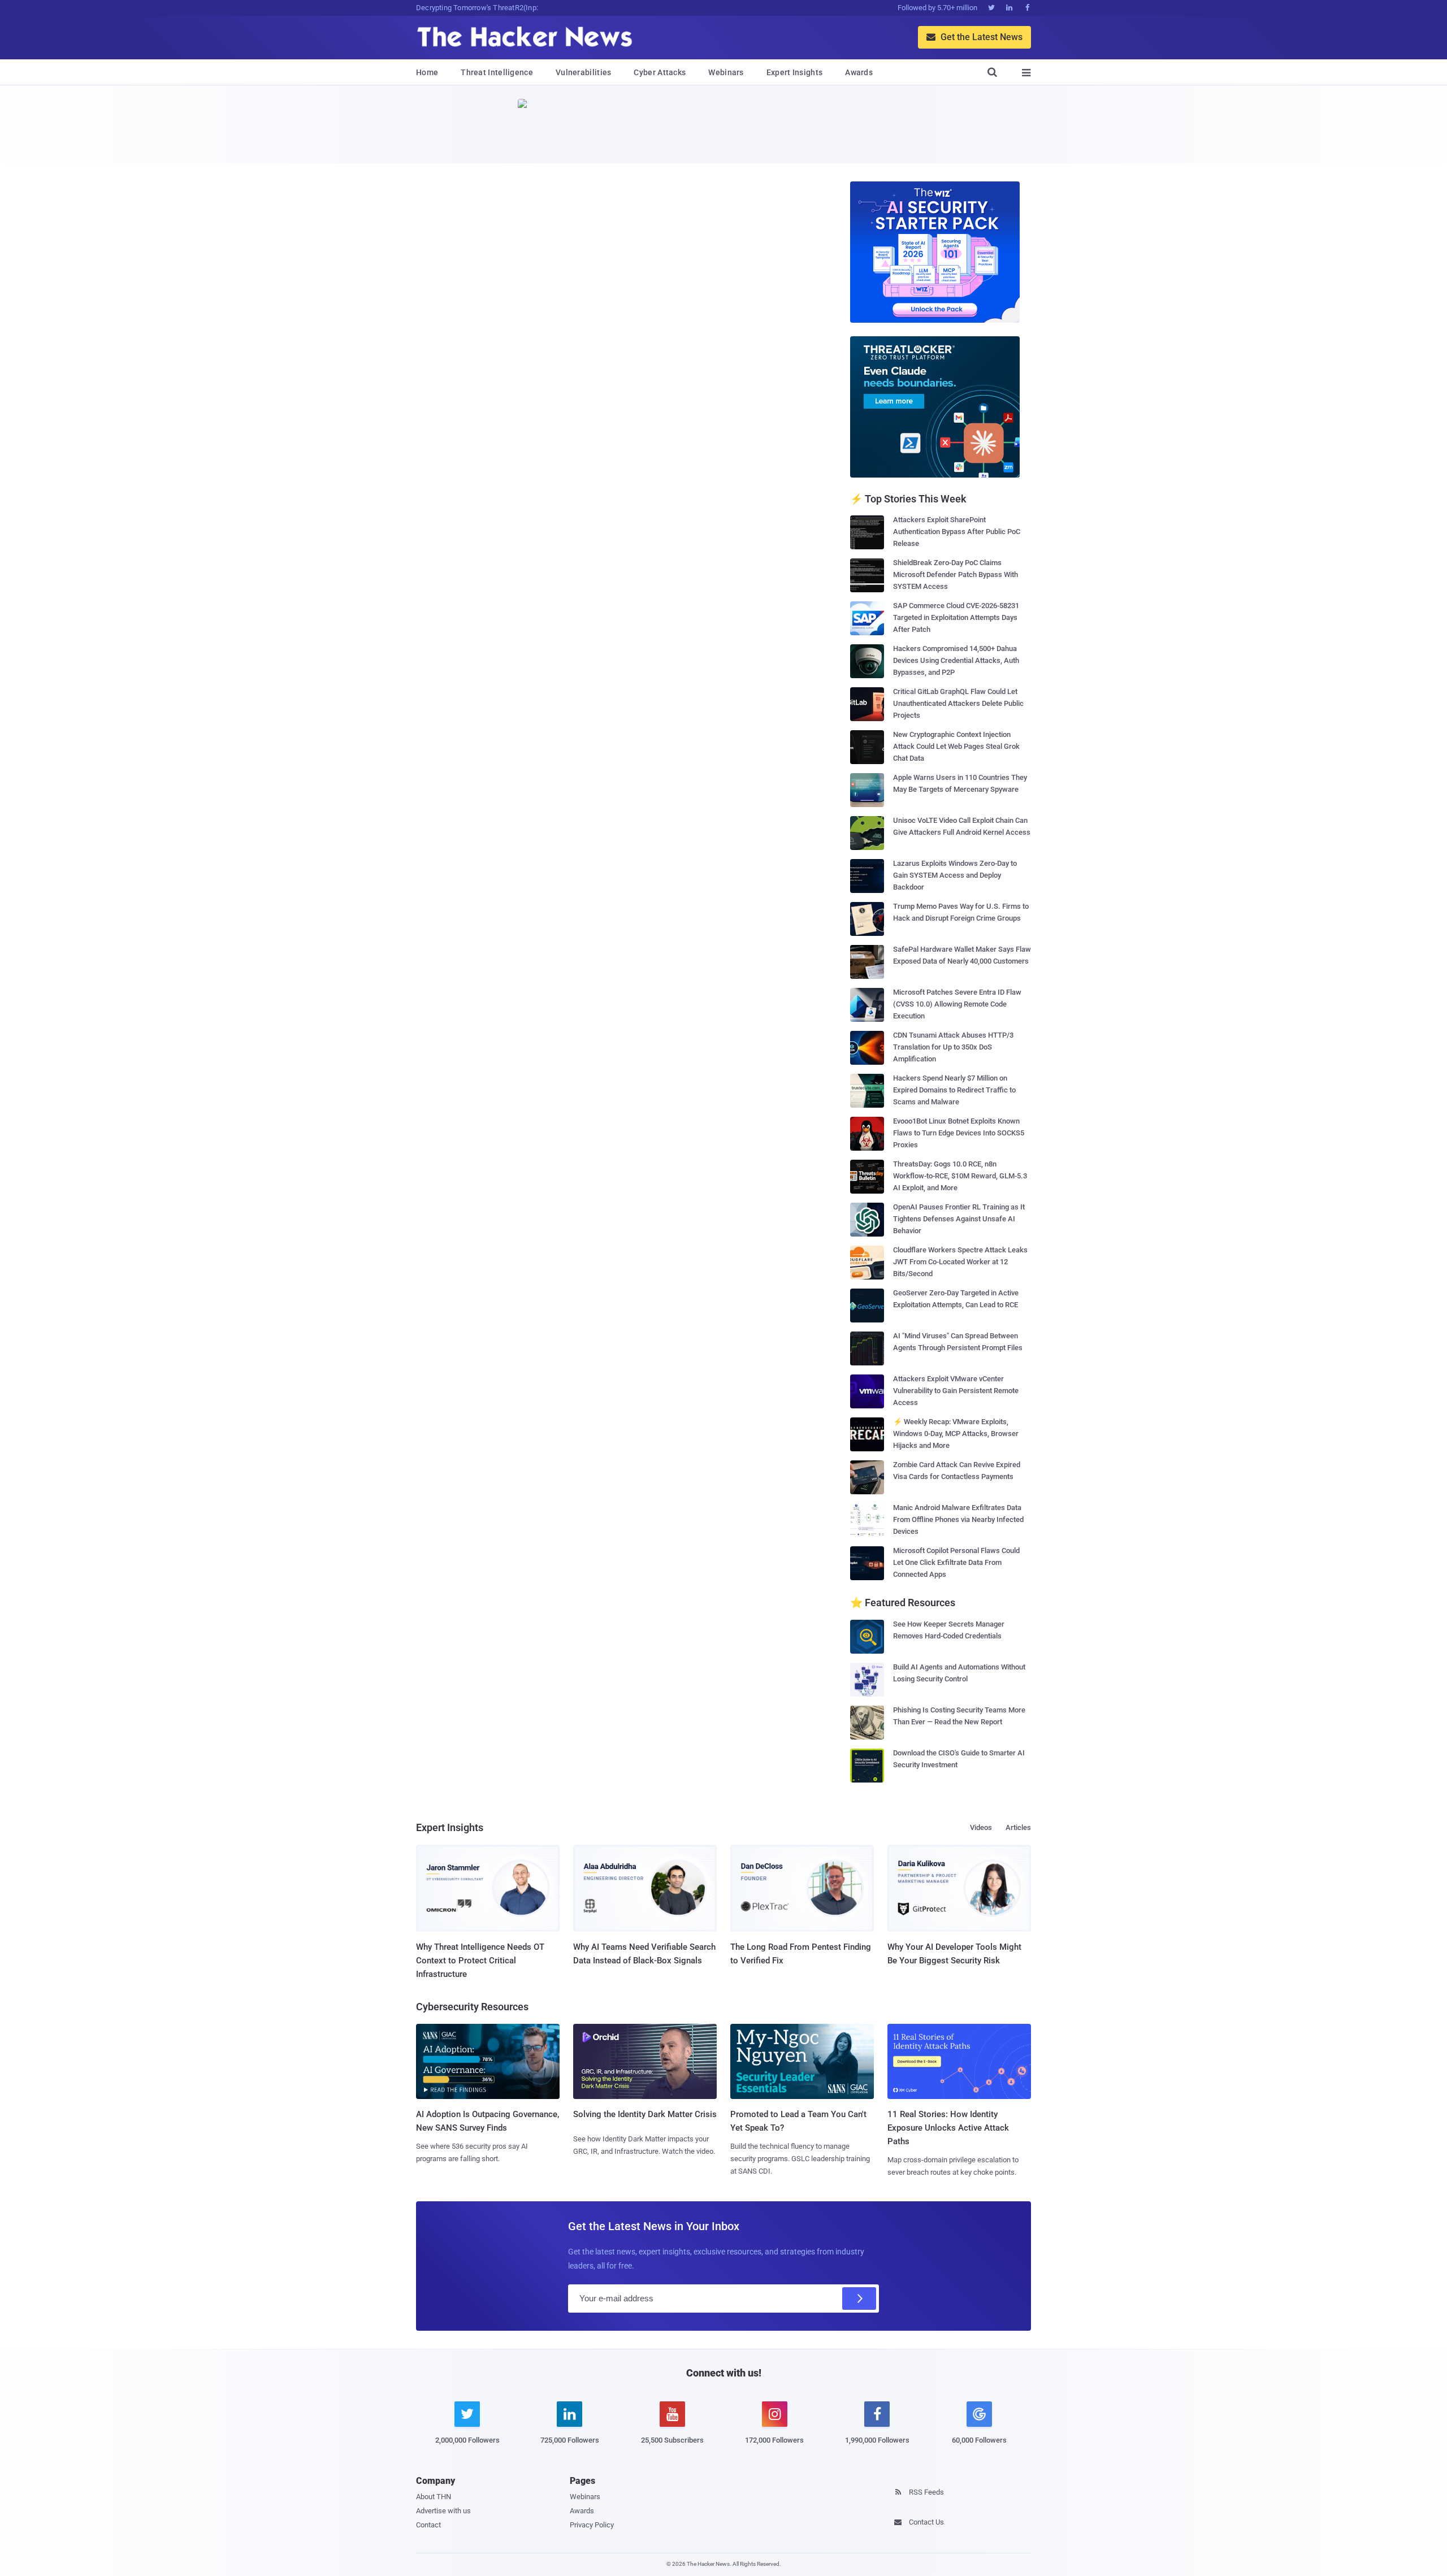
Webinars (726, 72)
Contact (428, 2525)
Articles (1018, 1827)
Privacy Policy (592, 2525)
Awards (859, 72)
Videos (981, 1827)
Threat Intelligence (497, 72)
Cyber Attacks (660, 72)
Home (427, 72)
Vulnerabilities (584, 72)
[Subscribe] (859, 2299)
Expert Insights (795, 72)
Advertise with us (443, 2511)
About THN (434, 2497)
